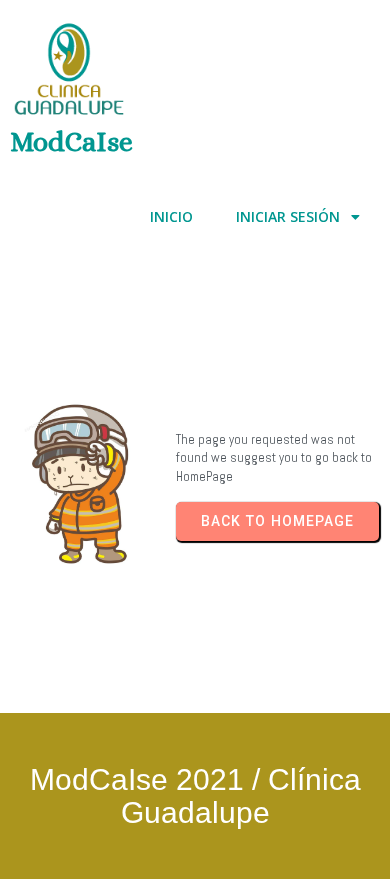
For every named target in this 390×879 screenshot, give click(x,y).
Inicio (171, 216)
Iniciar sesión (288, 216)
